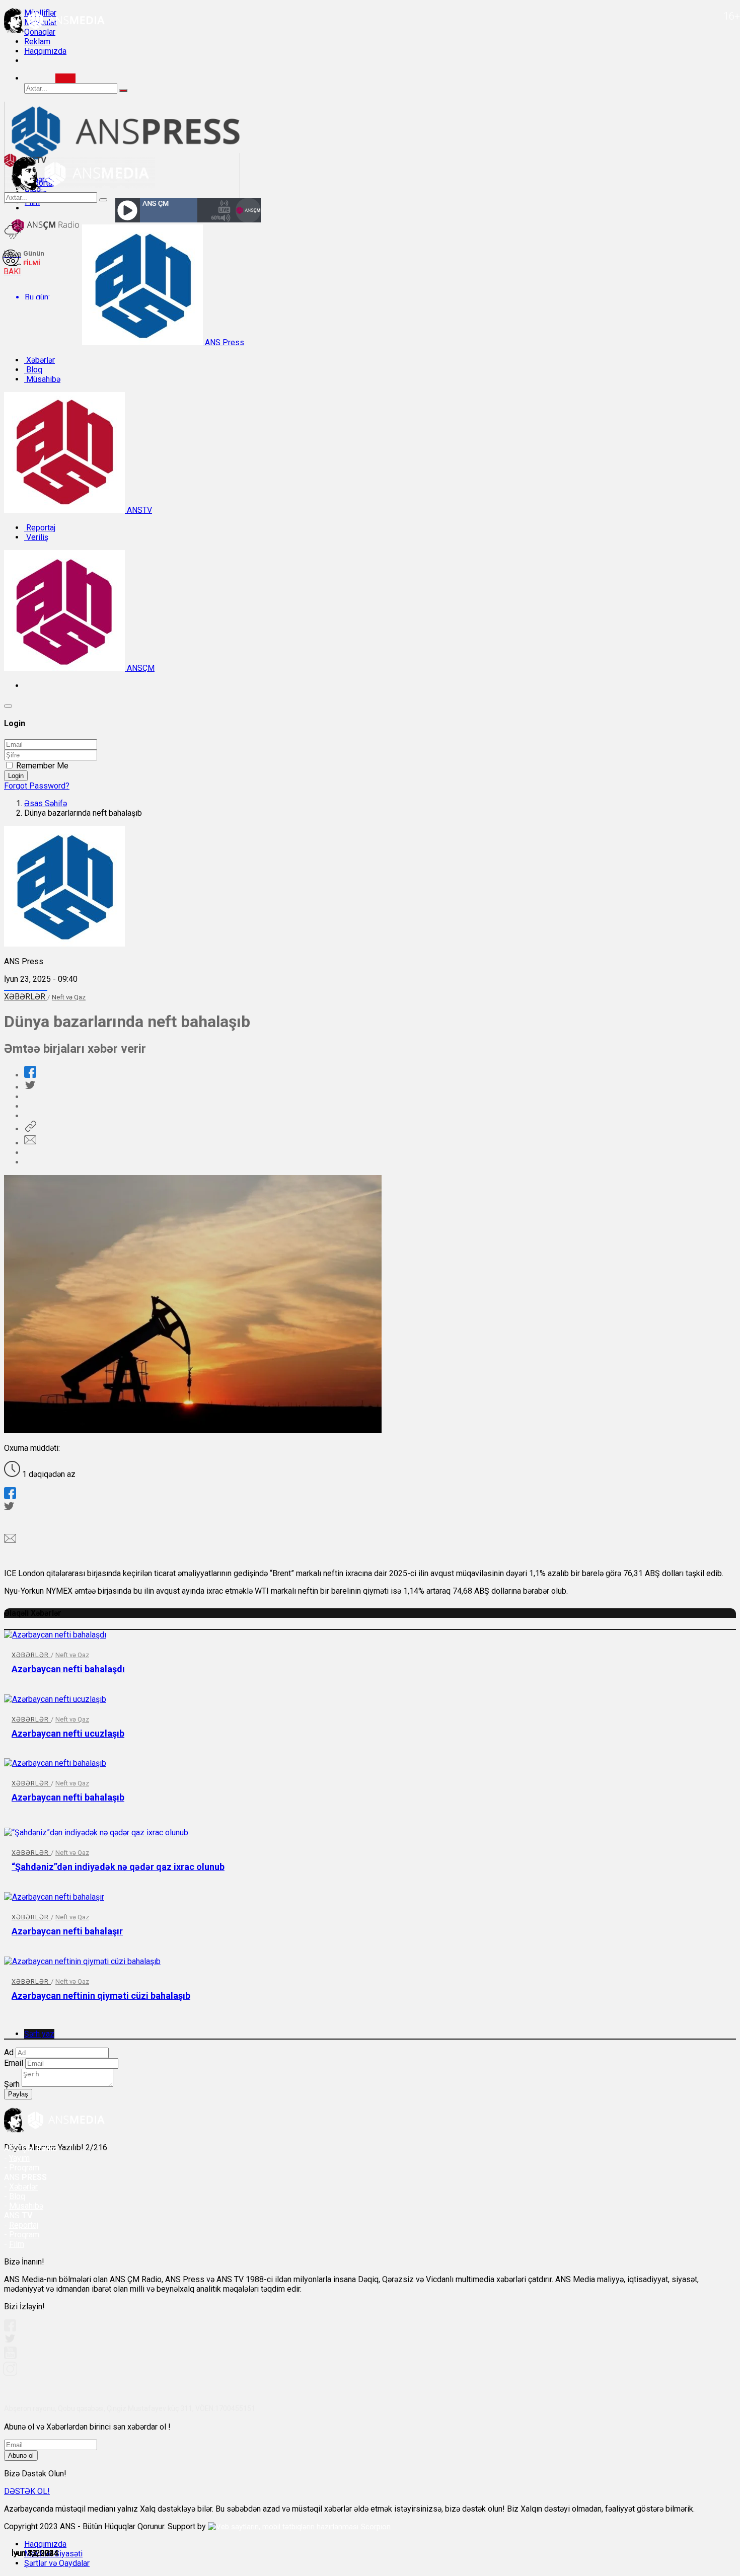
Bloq (33, 370)
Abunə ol (21, 2455)
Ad (9, 2052)
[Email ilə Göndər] (30, 1143)
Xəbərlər (40, 360)
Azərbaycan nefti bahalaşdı (68, 1669)
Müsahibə (42, 379)
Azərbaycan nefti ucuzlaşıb (68, 1733)
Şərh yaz (39, 2034)
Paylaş (18, 2094)
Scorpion (376, 2527)
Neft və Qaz (69, 997)
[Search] (65, 78)
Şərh (12, 2084)
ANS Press (224, 342)
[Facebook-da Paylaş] (30, 1075)
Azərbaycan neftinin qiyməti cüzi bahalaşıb (101, 1996)
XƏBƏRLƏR (26, 997)
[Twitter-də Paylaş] (30, 1087)
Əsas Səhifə (46, 803)
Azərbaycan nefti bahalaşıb (68, 1797)
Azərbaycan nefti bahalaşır (67, 1931)
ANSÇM (140, 668)
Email (14, 2063)
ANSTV (138, 510)
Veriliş (36, 537)
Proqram (24, 2235)
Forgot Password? (37, 786)
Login (16, 776)
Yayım (19, 2158)
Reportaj (40, 528)
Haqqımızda (45, 51)
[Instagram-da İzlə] (11, 2373)
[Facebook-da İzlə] (10, 2329)
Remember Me (42, 766)
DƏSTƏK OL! (27, 2491)
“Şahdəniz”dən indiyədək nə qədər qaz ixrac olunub (118, 1867)
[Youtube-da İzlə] (11, 2357)
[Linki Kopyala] (30, 1129)
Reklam (37, 42)
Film (17, 2244)
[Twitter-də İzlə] (10, 2341)
